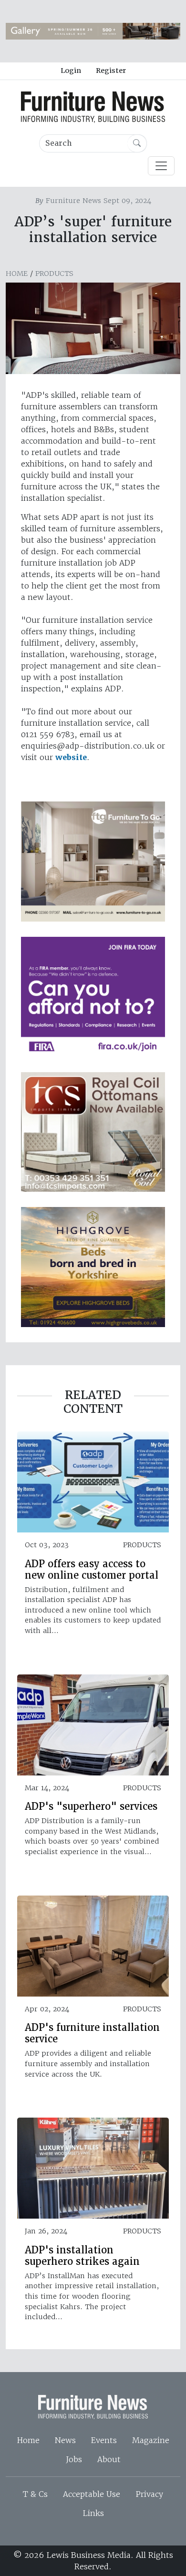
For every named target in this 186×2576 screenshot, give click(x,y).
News (65, 2440)
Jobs (74, 2459)
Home (17, 274)
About (109, 2459)
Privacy (149, 2494)
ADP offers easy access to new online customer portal (92, 1570)
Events (104, 2440)
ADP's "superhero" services (91, 1806)
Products (54, 274)
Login (71, 71)
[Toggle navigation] (161, 166)
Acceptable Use (92, 2494)
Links (93, 2513)
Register (111, 71)
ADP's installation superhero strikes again (82, 2256)
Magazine (151, 2440)
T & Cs (35, 2494)
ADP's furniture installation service (92, 2033)
